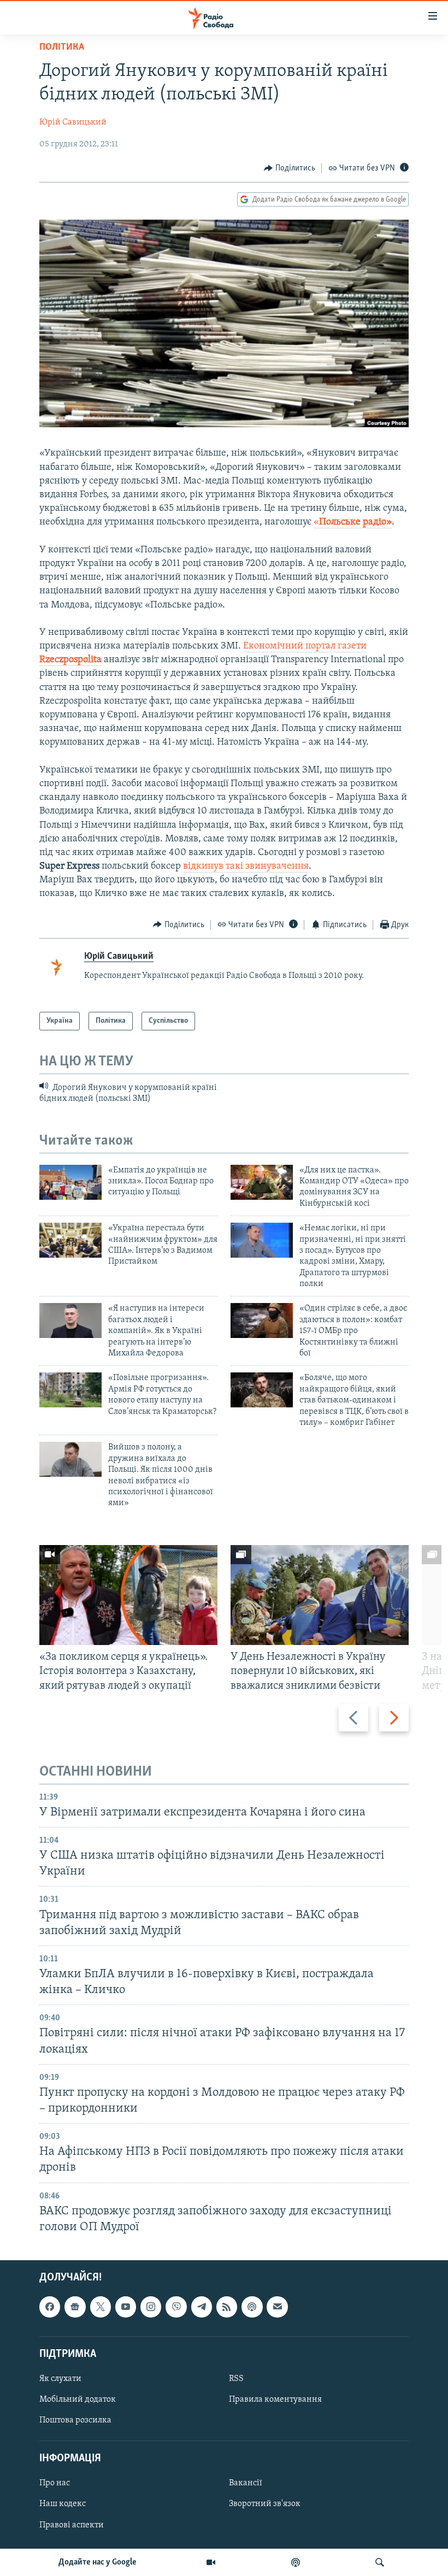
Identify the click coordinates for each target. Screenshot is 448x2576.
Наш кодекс (63, 2504)
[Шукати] (380, 2562)
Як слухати (60, 2379)
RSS (236, 2379)
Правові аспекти (72, 2525)
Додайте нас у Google (98, 2562)
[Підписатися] (277, 2307)
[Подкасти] (296, 2562)
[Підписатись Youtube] (126, 2307)
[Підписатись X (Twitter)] (101, 2307)
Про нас (55, 2483)
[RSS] (227, 2307)
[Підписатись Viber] (176, 2307)
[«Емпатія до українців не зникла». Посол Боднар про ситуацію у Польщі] (70, 1182)
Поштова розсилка (75, 2420)
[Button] (290, 168)
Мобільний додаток (78, 2400)
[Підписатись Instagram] (151, 2307)
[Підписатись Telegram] (202, 2307)
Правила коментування (275, 2400)
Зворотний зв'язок (265, 2504)
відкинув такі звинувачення (246, 866)
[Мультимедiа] (211, 2562)
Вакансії (246, 2483)
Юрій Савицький (73, 122)
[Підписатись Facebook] (50, 2307)
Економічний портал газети (305, 646)
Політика (62, 48)
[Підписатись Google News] (75, 2307)
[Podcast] (252, 2307)
